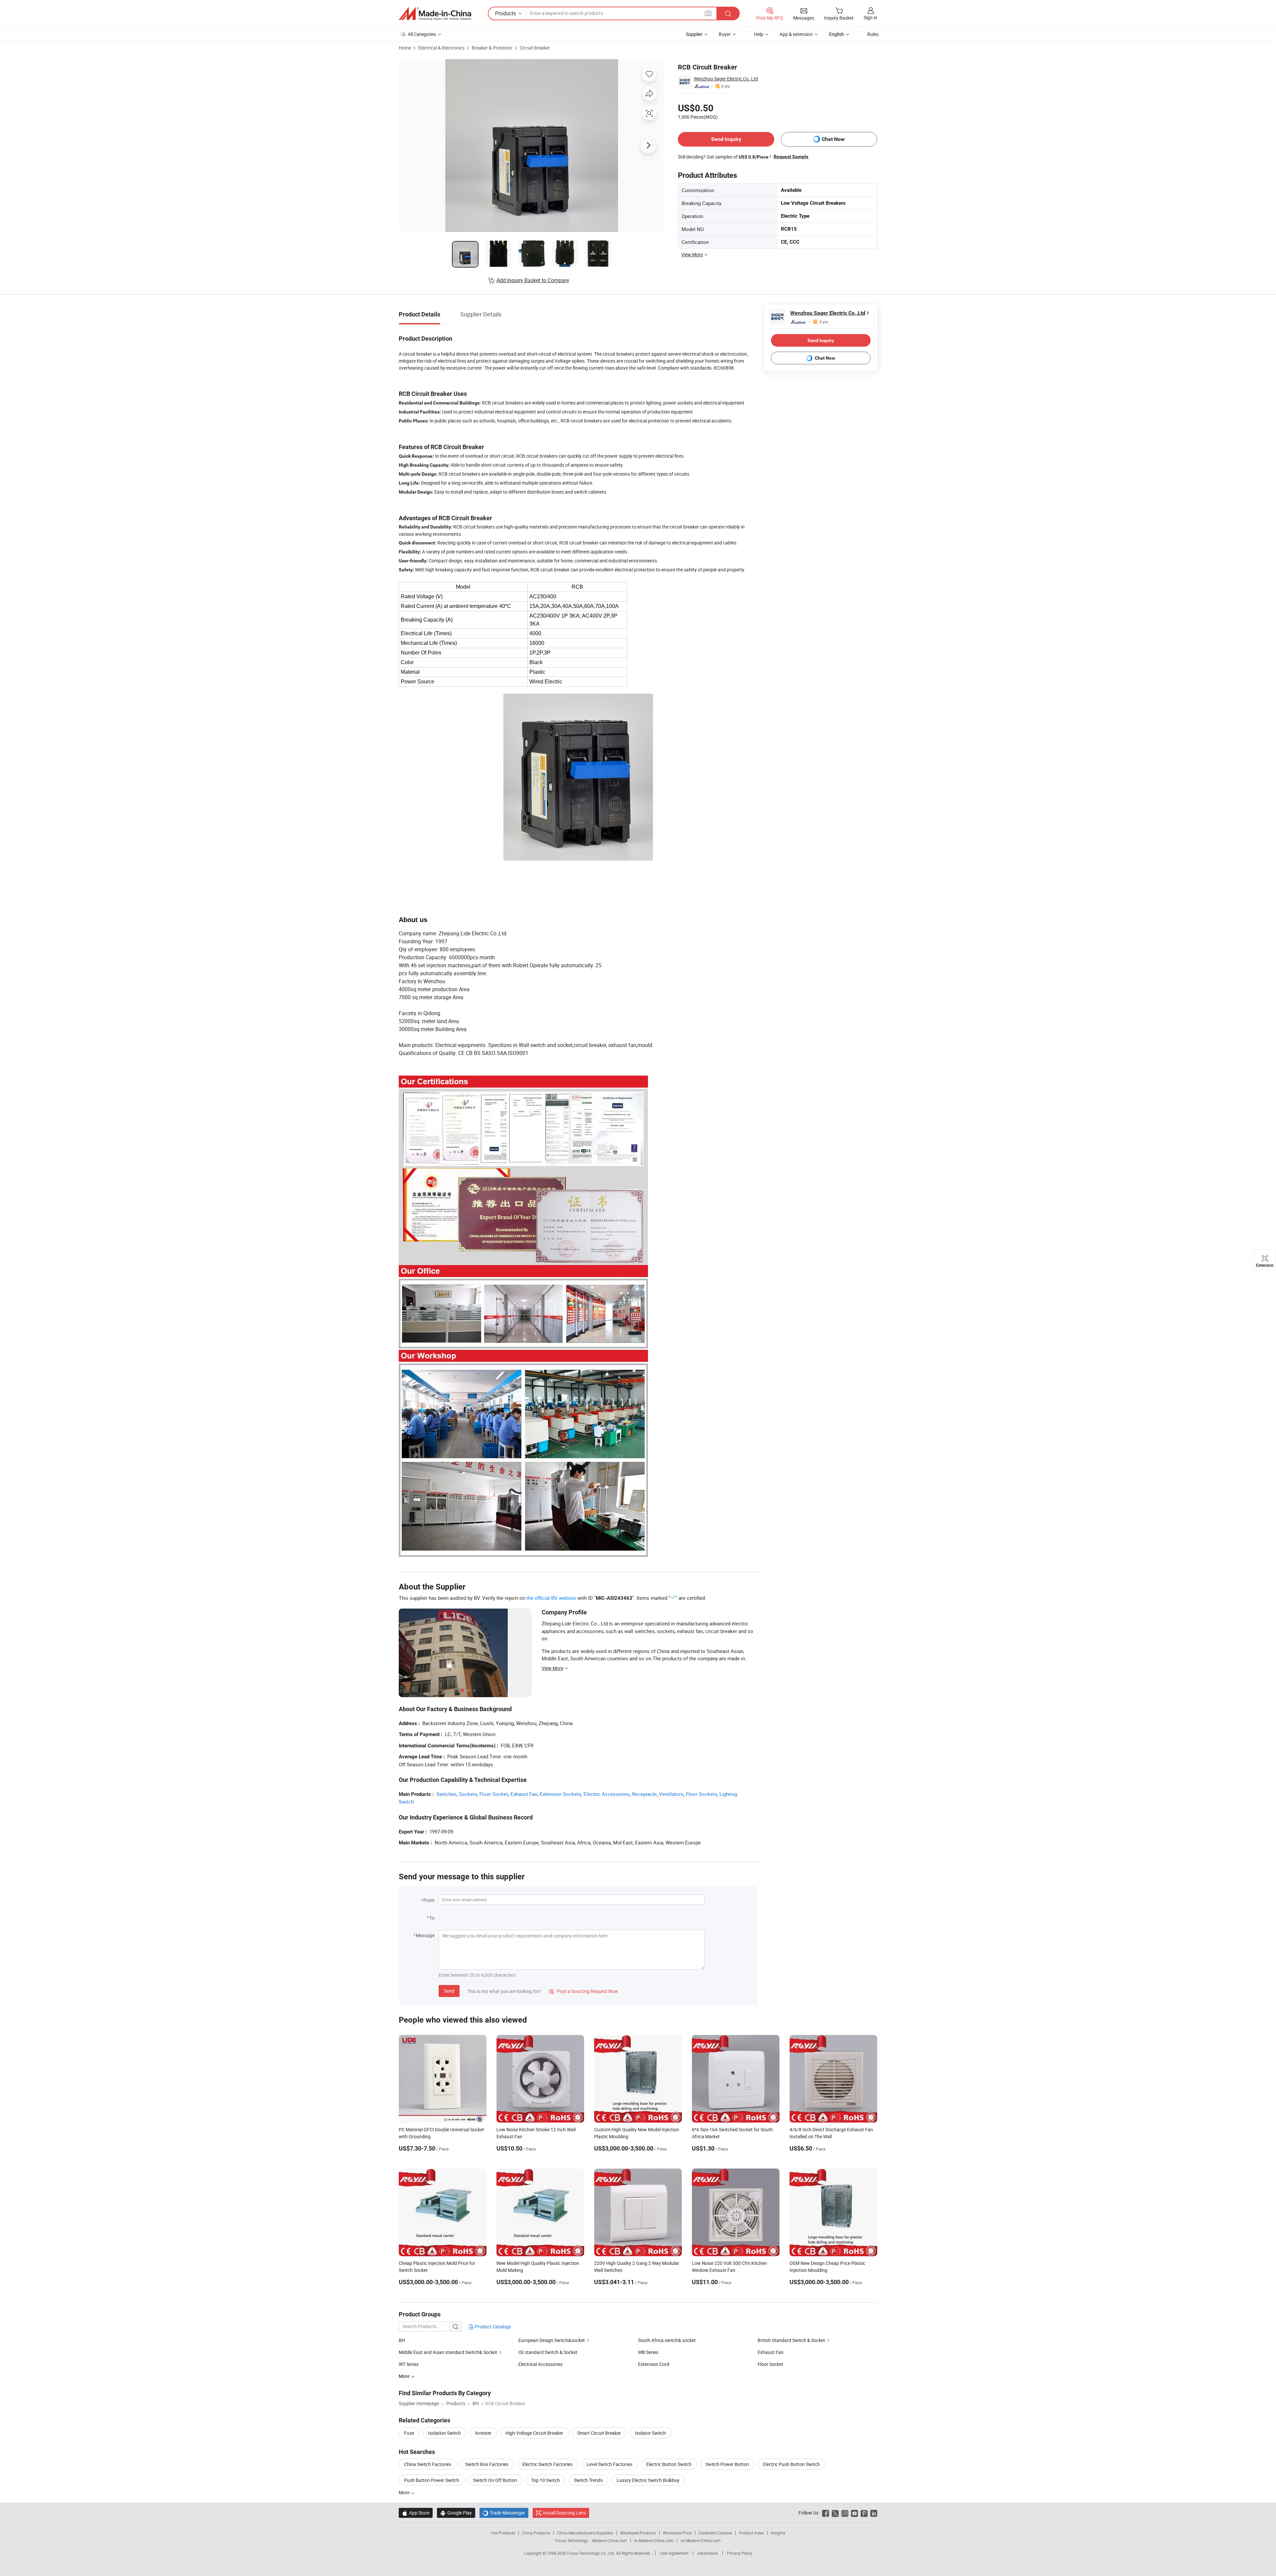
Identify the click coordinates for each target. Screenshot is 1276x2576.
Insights (778, 2533)
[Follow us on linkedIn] (874, 2513)
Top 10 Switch (545, 2480)
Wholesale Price (677, 2533)
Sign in (870, 17)
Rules (873, 34)
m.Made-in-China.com (654, 2540)
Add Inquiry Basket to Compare (533, 280)
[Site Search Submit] (728, 13)
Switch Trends (588, 2480)
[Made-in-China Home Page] (435, 14)
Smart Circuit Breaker (599, 2433)
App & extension (796, 34)
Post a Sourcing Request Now (584, 1991)
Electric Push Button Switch (791, 2464)
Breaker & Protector (492, 48)
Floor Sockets (701, 1794)
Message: (425, 1935)
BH (402, 2340)
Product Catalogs (492, 2327)
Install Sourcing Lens (564, 2513)
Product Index (751, 2533)
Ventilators (671, 1794)
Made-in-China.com (610, 2540)
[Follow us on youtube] (854, 2513)
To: (432, 1918)
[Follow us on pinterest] (864, 2513)
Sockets (468, 1794)
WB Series (648, 2352)
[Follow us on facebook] (826, 2513)
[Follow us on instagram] (845, 2513)
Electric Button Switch (669, 2464)
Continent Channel (715, 2533)
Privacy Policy (740, 2553)
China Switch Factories (428, 2464)
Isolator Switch (650, 2433)
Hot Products (503, 2533)
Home (405, 48)
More (405, 2492)
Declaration (708, 2553)
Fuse (409, 2433)
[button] (708, 13)
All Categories (422, 34)
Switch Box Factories (487, 2464)
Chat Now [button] (833, 139)
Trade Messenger (504, 2513)
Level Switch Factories (609, 2464)
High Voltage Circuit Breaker (534, 2433)
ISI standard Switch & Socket (548, 2352)
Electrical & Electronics (441, 48)
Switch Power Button (727, 2464)
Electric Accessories (607, 1794)
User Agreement (674, 2553)
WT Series (409, 2364)
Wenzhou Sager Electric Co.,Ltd (726, 79)
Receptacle (644, 1794)
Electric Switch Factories (547, 2464)
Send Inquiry (726, 139)
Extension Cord (654, 2364)
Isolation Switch (444, 2433)
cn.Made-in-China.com (701, 2540)
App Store (416, 2513)
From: (429, 1900)
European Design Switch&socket (552, 2340)
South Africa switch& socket (667, 2340)
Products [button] (506, 13)
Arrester (483, 2433)
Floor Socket (494, 1794)
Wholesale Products (638, 2533)
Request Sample (791, 157)
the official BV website (551, 1598)
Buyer (725, 34)
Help (759, 34)
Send (449, 1991)
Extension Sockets (560, 1794)
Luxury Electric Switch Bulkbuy (648, 2480)
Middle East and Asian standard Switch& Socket (448, 2352)
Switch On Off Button (495, 2480)
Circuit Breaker (535, 48)
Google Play (456, 2513)
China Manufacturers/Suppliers (585, 2533)
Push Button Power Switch (432, 2480)
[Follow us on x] (835, 2513)
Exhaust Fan (524, 1794)
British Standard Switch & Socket (791, 2340)
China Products (536, 2533)
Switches (446, 1794)
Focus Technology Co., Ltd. (592, 2553)
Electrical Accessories (540, 2364)
